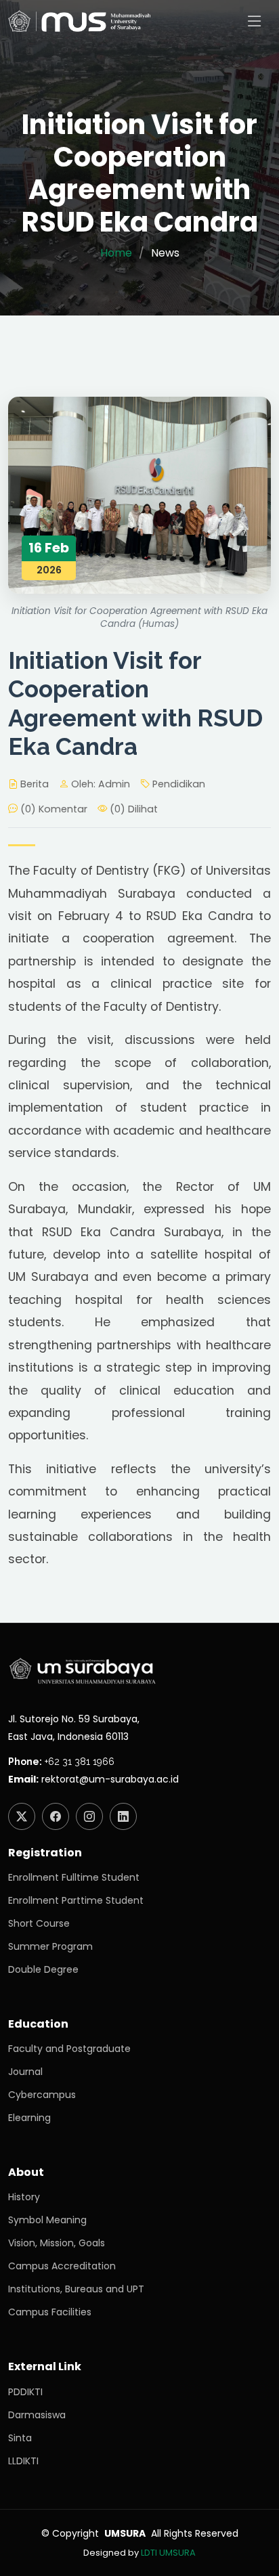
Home (116, 253)
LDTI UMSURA (168, 2553)
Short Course (39, 1923)
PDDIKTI (25, 2392)
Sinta (20, 2438)
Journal (25, 2072)
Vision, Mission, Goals (57, 2243)
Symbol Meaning (47, 2220)
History (24, 2197)
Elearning (29, 2118)
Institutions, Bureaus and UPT (76, 2289)
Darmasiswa (37, 2415)
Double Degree (43, 1969)
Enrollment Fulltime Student (74, 1877)
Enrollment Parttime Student (76, 1900)
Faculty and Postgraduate (69, 2049)
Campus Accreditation (62, 2266)
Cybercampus (42, 2095)
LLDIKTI (23, 2461)
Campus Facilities (50, 2312)
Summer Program (50, 1946)
